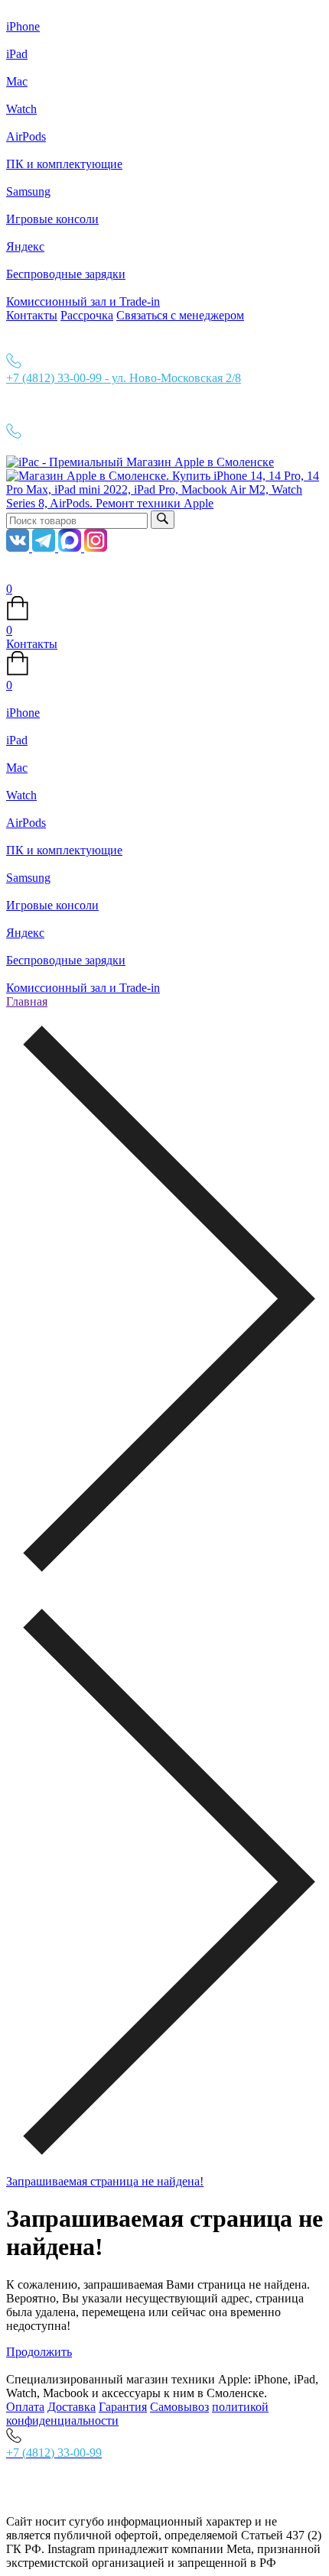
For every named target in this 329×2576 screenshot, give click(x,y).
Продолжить (39, 2352)
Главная (27, 1001)
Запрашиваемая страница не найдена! (105, 2181)
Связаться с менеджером (180, 315)
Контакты (32, 315)
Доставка (72, 2407)
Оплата (25, 2407)
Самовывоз (179, 2407)
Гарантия (123, 2407)
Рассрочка (87, 315)
